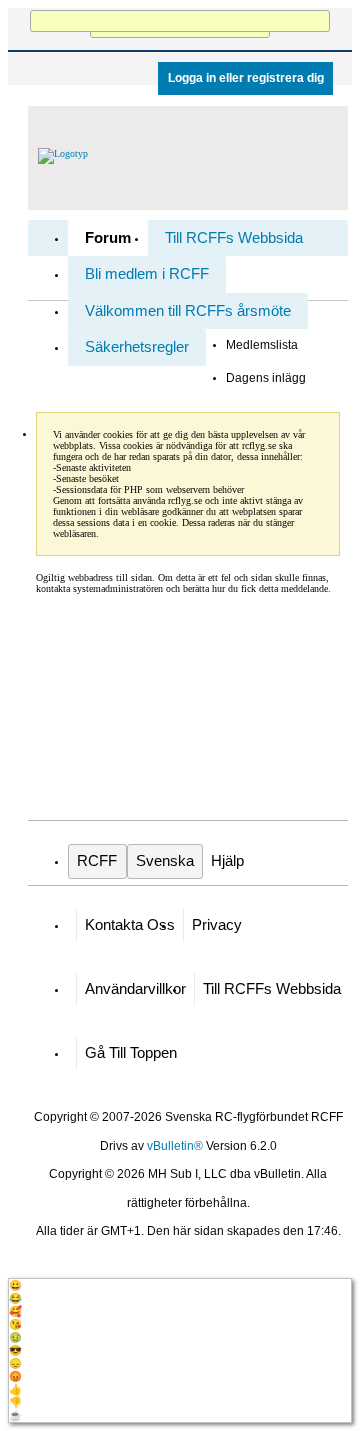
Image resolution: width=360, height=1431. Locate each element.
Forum (108, 238)
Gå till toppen (131, 1053)
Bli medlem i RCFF (147, 274)
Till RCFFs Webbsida (234, 238)
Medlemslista (262, 345)
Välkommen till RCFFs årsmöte (188, 311)
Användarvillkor (135, 989)
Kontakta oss (130, 925)
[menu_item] (180, 1285)
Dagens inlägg (266, 378)
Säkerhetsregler (137, 347)
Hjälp (227, 861)
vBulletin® (175, 1146)
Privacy (217, 925)
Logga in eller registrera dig (246, 78)
